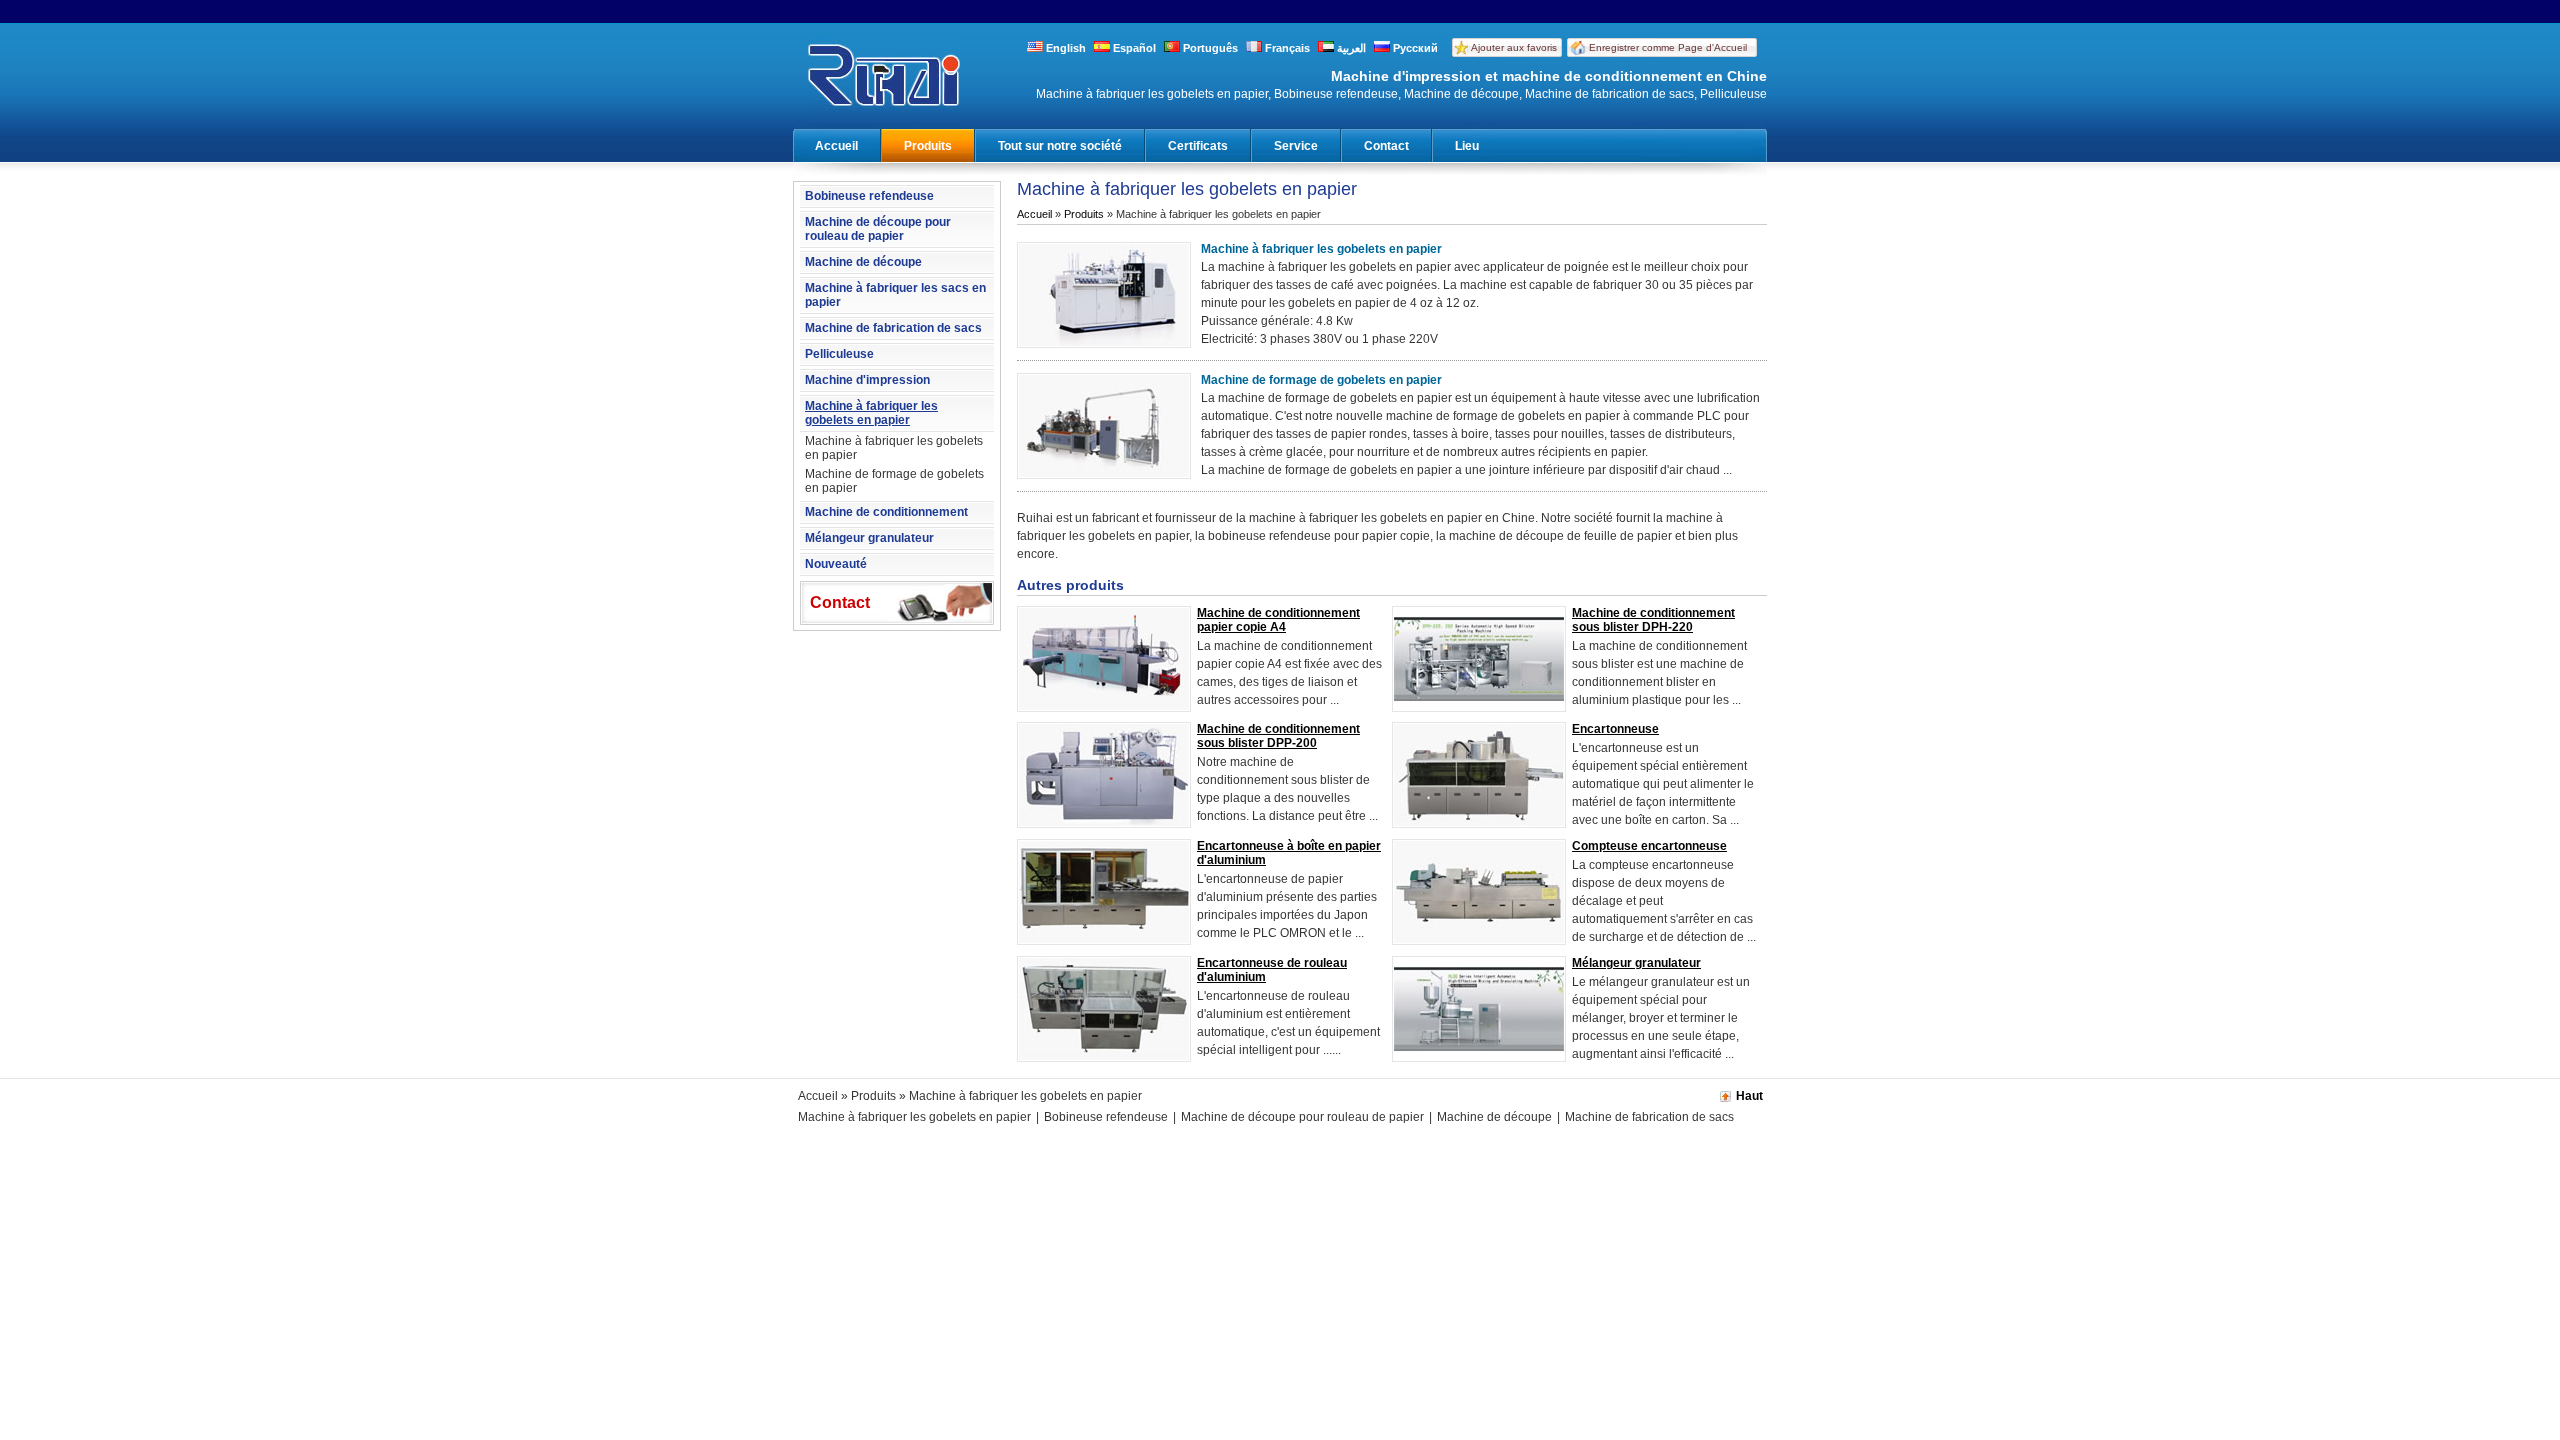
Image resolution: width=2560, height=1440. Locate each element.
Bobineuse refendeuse (869, 196)
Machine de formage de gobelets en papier (894, 481)
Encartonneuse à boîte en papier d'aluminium (1289, 853)
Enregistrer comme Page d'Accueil (1668, 47)
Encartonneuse (1615, 729)
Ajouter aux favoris (1514, 47)
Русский (1414, 48)
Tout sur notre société (1060, 146)
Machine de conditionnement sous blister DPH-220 (1653, 620)
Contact (1386, 146)
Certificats (1198, 146)
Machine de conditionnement (886, 512)
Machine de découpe (863, 262)
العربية (1350, 48)
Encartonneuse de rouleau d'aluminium (1272, 970)
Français (1286, 48)
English (1064, 48)
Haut (1749, 1096)
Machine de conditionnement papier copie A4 (1278, 620)
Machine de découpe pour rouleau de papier (878, 229)
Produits (928, 146)
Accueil (836, 146)
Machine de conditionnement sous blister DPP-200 (1278, 736)
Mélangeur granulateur (869, 538)
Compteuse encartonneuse (1649, 846)
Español (1133, 48)
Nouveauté (836, 564)
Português (1209, 48)
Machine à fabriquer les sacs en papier (895, 295)
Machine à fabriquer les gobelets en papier (871, 413)
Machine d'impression (867, 380)
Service (1296, 146)
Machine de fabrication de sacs (893, 328)
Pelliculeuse (839, 354)
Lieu (1467, 146)
